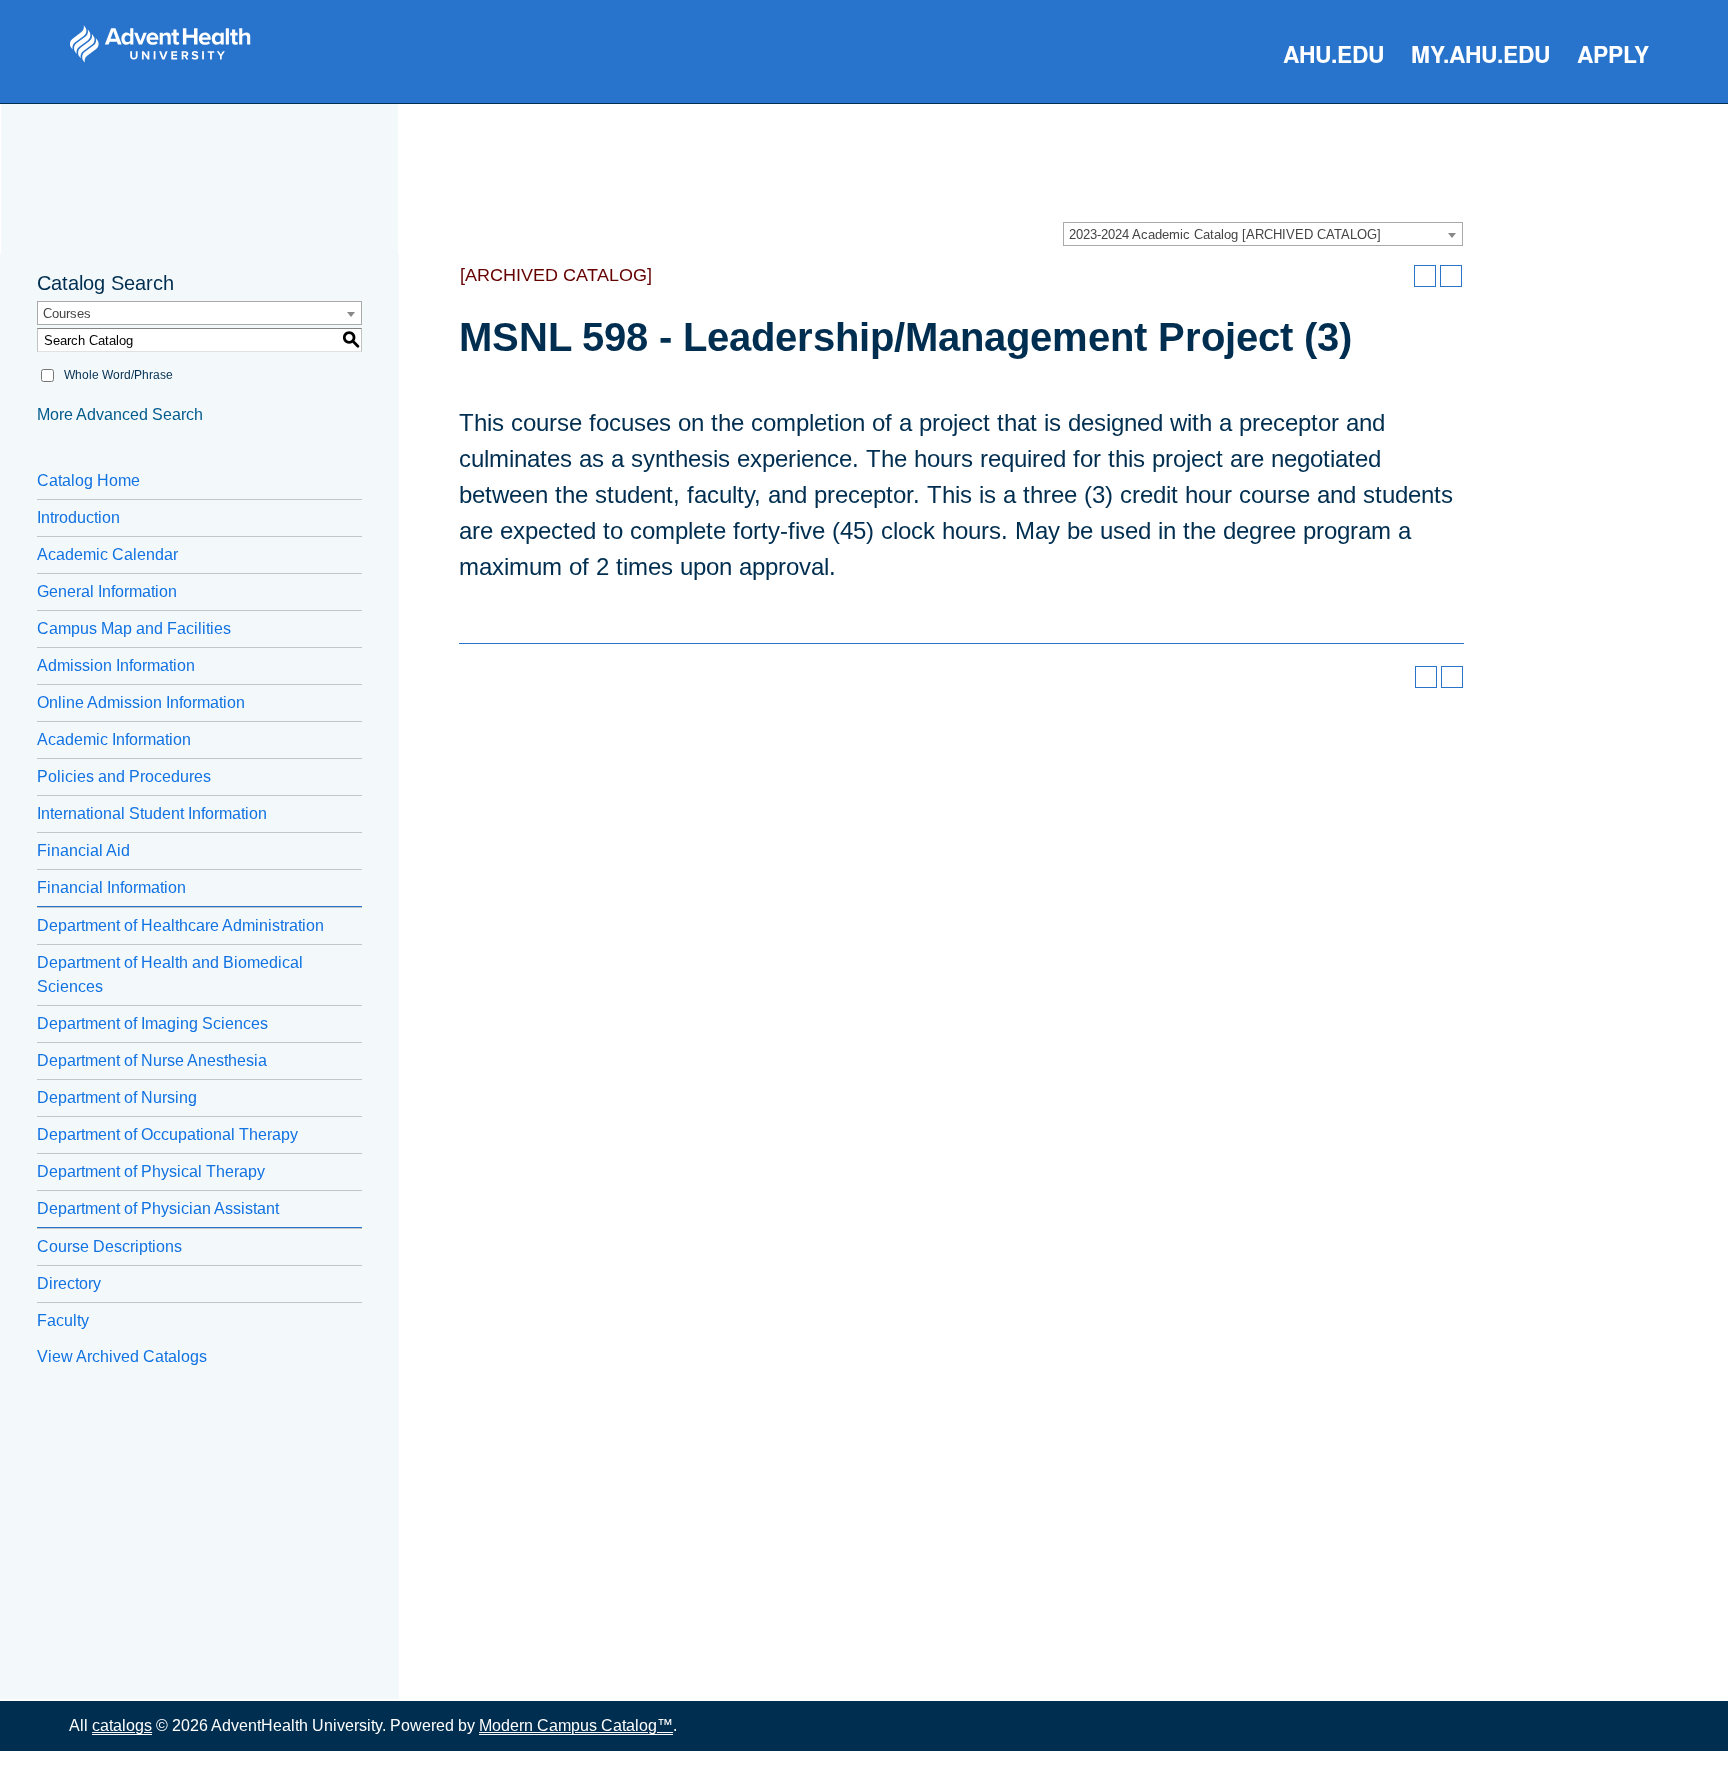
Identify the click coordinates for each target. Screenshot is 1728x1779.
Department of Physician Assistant (158, 1208)
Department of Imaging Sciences (152, 1023)
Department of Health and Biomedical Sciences (170, 974)
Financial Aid (83, 850)
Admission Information (116, 665)
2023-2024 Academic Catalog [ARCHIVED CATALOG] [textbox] (1225, 234)
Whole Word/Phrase (118, 375)
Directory (69, 1283)
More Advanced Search (120, 414)
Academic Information (114, 739)
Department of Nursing (117, 1097)
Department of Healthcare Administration (180, 925)
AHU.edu (1333, 53)
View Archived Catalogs (122, 1356)
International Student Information (152, 813)
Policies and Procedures (124, 776)
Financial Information (111, 887)
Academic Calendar (107, 554)
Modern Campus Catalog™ (576, 1725)
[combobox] (1263, 234)
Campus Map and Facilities (134, 628)
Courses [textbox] (67, 313)
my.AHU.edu (1480, 53)
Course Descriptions (109, 1246)
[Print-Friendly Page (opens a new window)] (1425, 276)
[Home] (160, 44)
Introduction (78, 517)
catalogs (122, 1725)
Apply (1613, 53)
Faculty (63, 1320)
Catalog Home (88, 480)
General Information (107, 591)
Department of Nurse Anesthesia (152, 1060)
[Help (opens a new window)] (1451, 276)
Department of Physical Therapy (151, 1171)
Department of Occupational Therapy (167, 1134)
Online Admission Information (141, 702)
